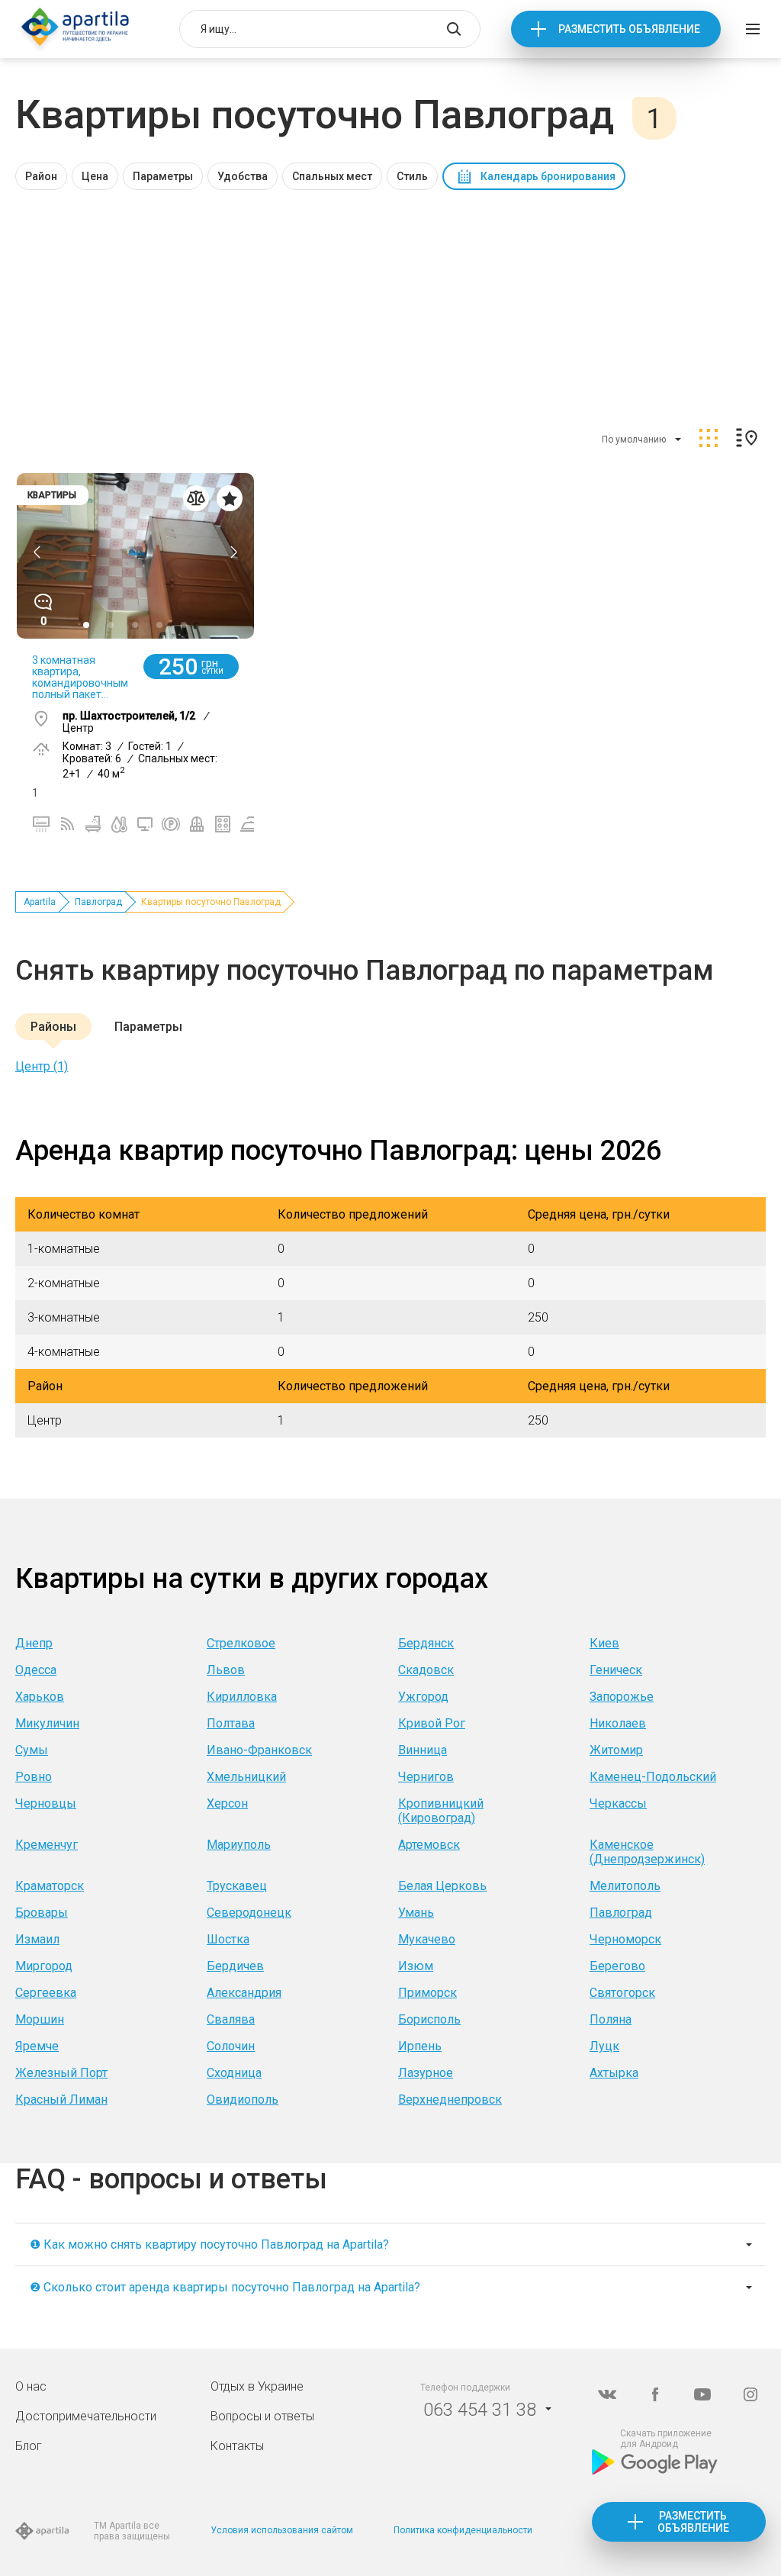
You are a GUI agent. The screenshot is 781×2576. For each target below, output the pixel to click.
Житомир (616, 1750)
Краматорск (50, 1886)
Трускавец (237, 1886)
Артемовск (429, 1845)
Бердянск (426, 1643)
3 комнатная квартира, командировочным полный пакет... (80, 677)
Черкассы (618, 1803)
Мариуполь (239, 1845)
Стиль (412, 176)
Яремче (37, 2046)
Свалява (231, 2019)
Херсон (227, 1803)
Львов (226, 1670)
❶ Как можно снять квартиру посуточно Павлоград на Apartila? (209, 2244)
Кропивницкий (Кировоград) (441, 1811)
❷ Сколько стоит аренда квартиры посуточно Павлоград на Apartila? (225, 2287)
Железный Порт (61, 2073)
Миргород (44, 1966)
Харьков (40, 1697)
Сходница (234, 2073)
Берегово (617, 1966)
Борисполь (429, 2019)
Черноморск (625, 1939)
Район (41, 176)
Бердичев (235, 1966)
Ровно (34, 1777)
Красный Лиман (61, 2099)
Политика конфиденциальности (463, 2530)
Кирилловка (242, 1697)
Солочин (231, 2046)
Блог (29, 2446)
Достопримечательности (86, 2416)
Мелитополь (625, 1886)
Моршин (40, 2019)
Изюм (416, 1966)
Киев (604, 1643)
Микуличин (47, 1723)
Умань (416, 1913)
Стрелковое (241, 1643)
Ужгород (423, 1697)
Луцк (604, 2046)
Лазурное (426, 2073)
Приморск (427, 1993)
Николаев (618, 1723)
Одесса (36, 1670)
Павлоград (98, 902)
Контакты (237, 2446)
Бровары (42, 1913)
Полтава (231, 1723)
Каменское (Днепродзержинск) (647, 1852)
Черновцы (46, 1803)
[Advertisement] (390, 304)
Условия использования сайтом (282, 2530)
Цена (95, 176)
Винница (423, 1750)
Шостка (228, 1939)
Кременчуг (47, 1845)
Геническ (616, 1670)
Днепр (34, 1643)
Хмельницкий (246, 1777)
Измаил (37, 1939)
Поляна (611, 2019)
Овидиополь (243, 2099)
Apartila (40, 902)
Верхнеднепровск (450, 2099)
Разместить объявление (629, 29)
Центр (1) (42, 1066)
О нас (31, 2386)
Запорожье (622, 1697)
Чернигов (426, 1777)
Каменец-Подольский (653, 1777)
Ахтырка (614, 2073)
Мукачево (427, 1939)
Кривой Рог (432, 1723)
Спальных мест (332, 176)
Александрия (244, 1993)
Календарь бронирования (548, 176)
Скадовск (426, 1670)
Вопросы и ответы (262, 2416)
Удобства (243, 176)
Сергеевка (46, 1993)
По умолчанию (634, 440)
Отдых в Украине (257, 2386)
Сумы (32, 1750)
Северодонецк (249, 1913)
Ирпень (420, 2046)
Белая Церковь (442, 1886)
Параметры (163, 176)
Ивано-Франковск (259, 1750)
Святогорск (622, 1993)
